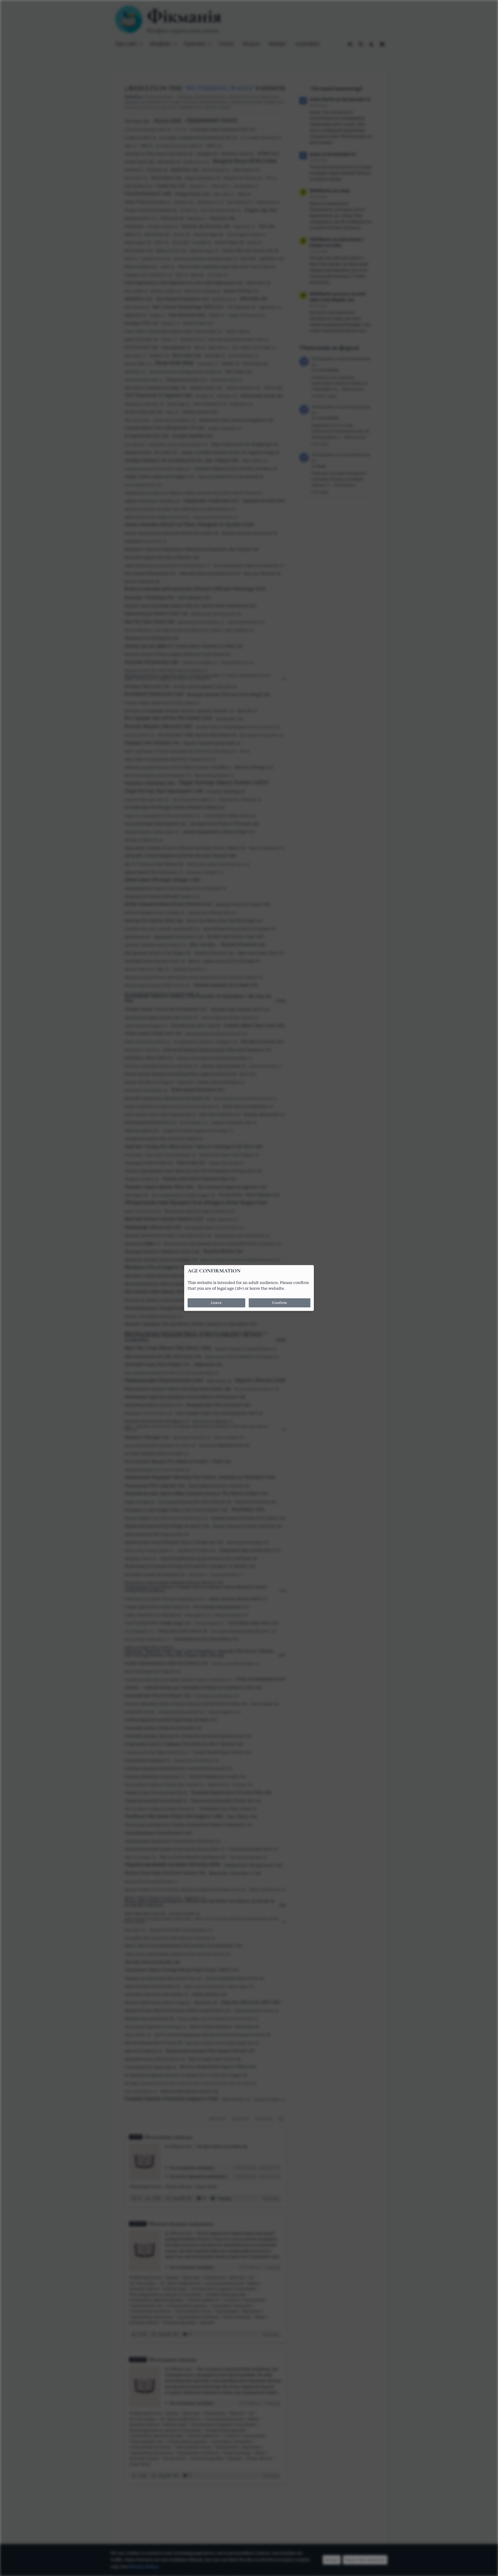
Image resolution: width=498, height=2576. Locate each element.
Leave (216, 1303)
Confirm (280, 1303)
